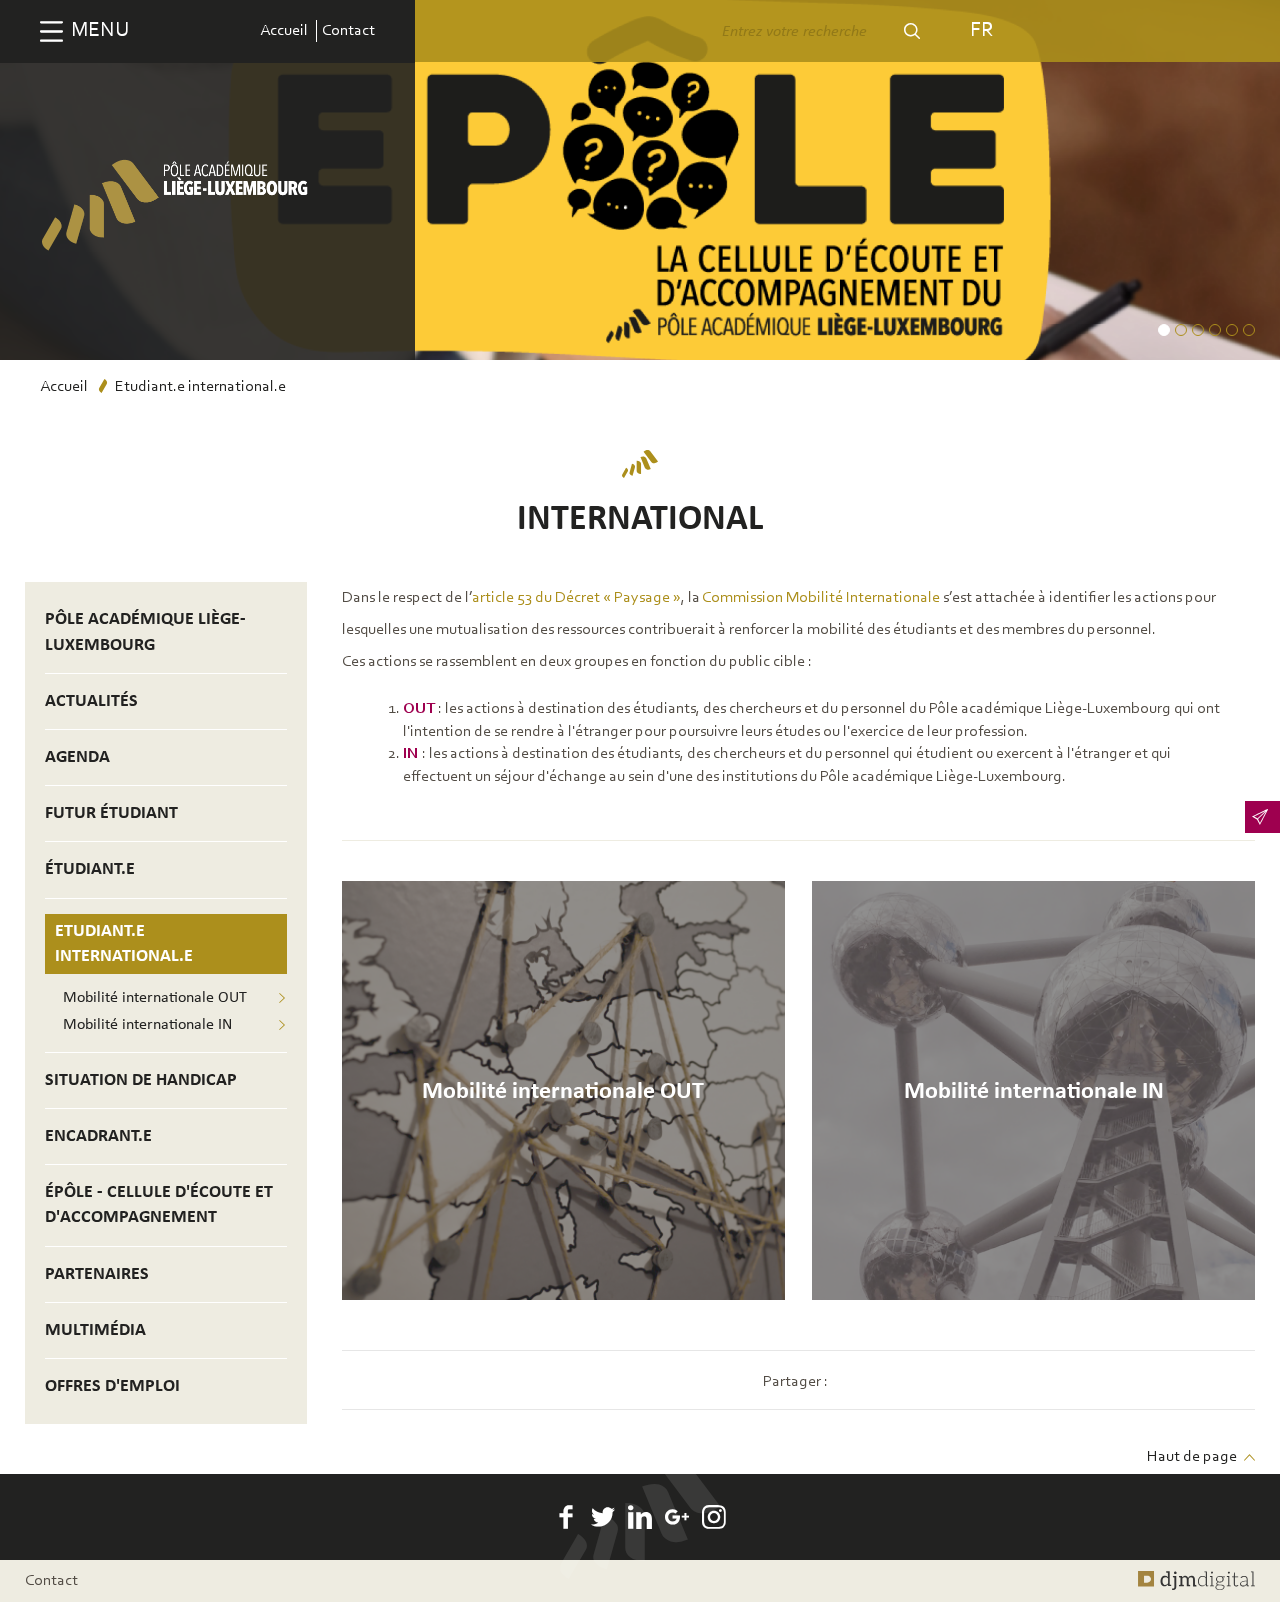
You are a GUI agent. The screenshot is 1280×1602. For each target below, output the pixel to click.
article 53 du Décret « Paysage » (576, 598)
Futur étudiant (111, 813)
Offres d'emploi (112, 1386)
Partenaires (97, 1274)
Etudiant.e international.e (124, 944)
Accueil (284, 31)
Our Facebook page (566, 1517)
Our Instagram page (714, 1517)
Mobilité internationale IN (147, 1025)
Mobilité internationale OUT (155, 998)
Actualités (91, 701)
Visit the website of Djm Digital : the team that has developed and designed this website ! (1196, 1581)
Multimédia (95, 1330)
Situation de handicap (141, 1080)
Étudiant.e (90, 869)
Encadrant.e (98, 1136)
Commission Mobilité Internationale (821, 598)
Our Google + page (677, 1517)
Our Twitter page (603, 1517)
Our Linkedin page (640, 1517)
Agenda (77, 757)
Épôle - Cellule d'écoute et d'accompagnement (159, 1205)
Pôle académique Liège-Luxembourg (145, 632)
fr (981, 30)
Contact (348, 31)
